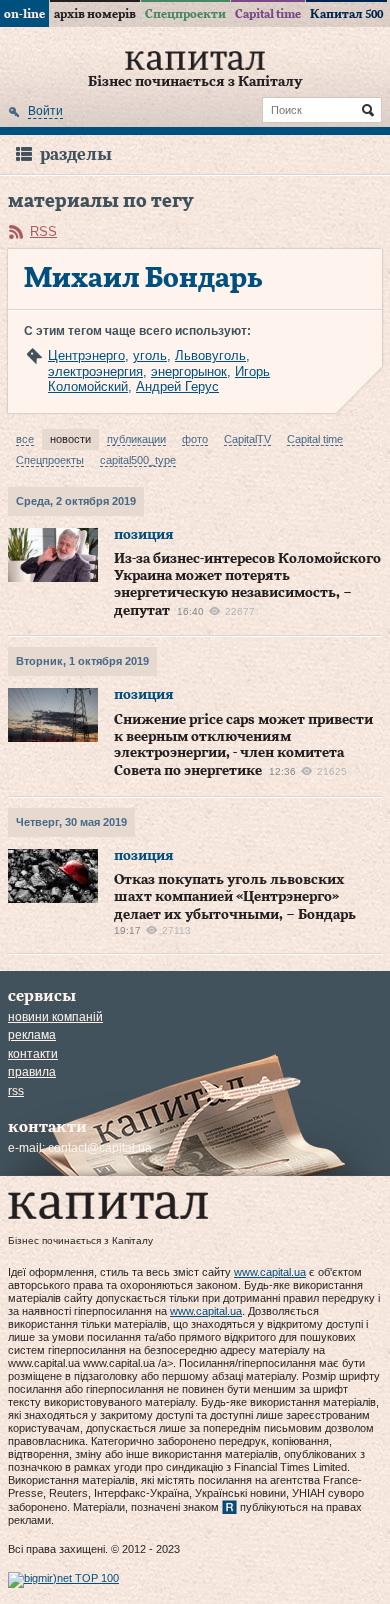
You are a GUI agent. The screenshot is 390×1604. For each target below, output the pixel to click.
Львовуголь (210, 355)
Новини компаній (55, 1017)
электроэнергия (95, 371)
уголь (150, 355)
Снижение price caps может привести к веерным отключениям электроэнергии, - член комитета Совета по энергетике (243, 745)
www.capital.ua (270, 1272)
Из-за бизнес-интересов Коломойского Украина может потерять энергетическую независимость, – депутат (247, 584)
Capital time (268, 14)
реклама (32, 1035)
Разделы (76, 154)
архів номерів (95, 14)
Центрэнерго (86, 355)
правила (32, 1072)
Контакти (33, 1054)
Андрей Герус (177, 386)
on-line (24, 14)
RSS (43, 231)
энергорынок (189, 371)
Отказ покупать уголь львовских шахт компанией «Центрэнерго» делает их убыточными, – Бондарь (235, 897)
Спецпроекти (185, 14)
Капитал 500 (346, 14)
